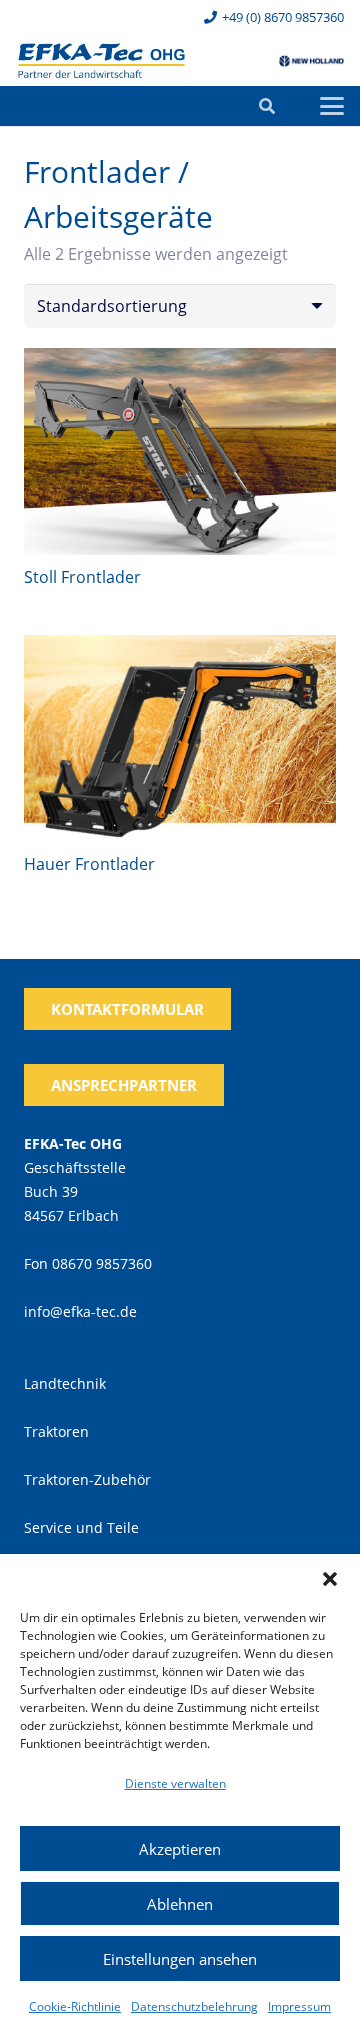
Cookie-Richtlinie (75, 2006)
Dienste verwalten (175, 1783)
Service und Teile (81, 1527)
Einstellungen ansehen (180, 1959)
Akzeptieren (180, 1849)
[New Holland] (311, 61)
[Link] (101, 61)
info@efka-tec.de (80, 1311)
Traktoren (56, 1431)
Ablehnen (180, 1904)
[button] (330, 1579)
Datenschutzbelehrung (194, 2006)
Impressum (299, 2006)
